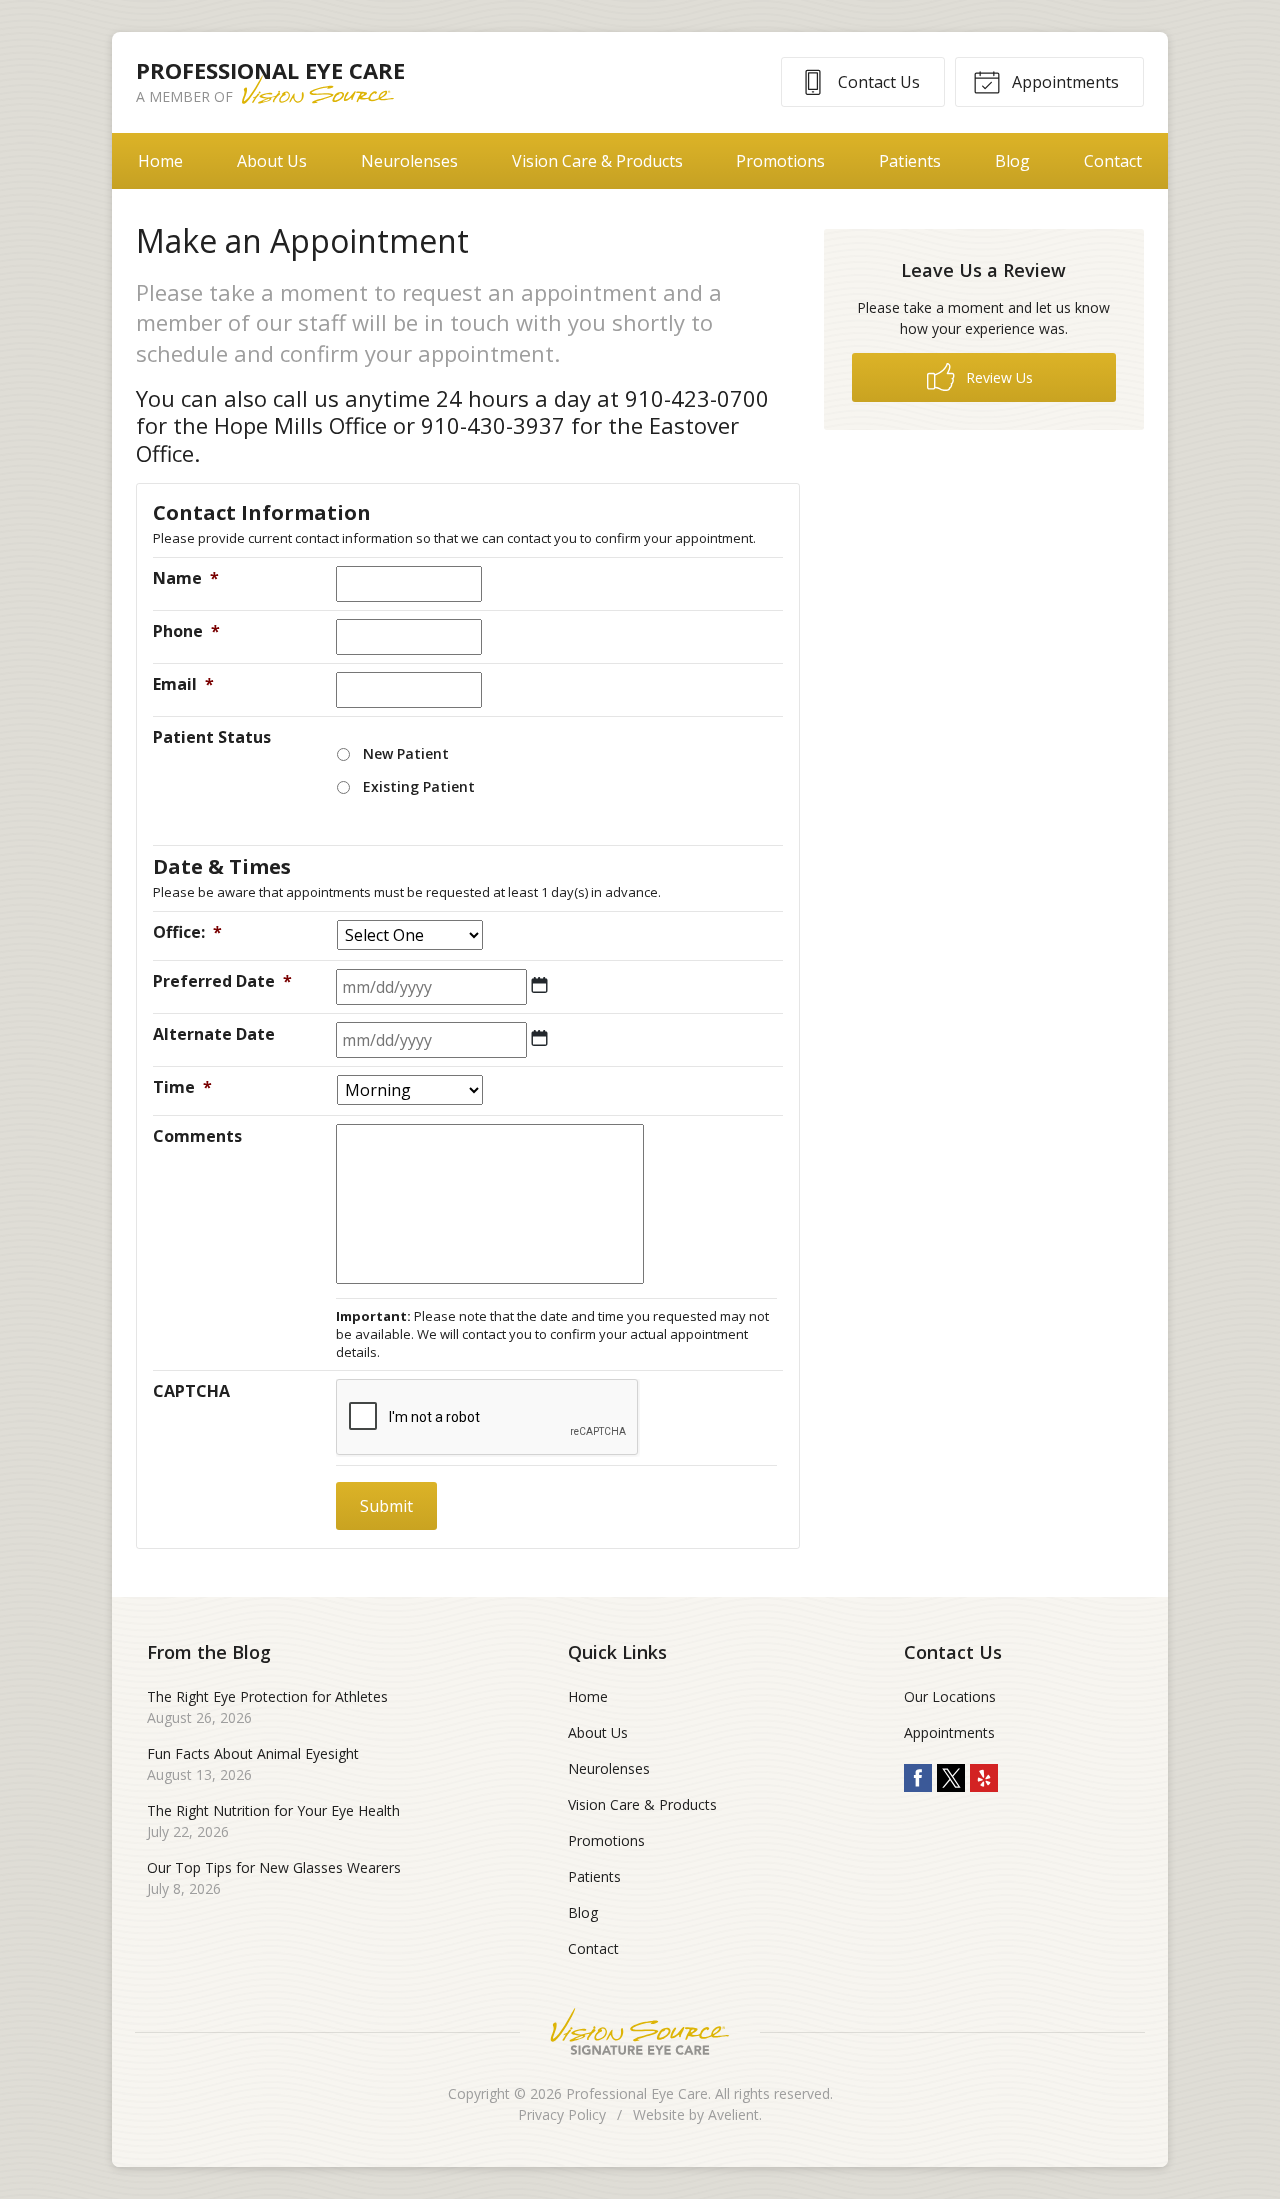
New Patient (406, 753)
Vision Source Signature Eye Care (640, 2031)
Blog (1012, 161)
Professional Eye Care (637, 2093)
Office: (187, 932)
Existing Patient (419, 786)
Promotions (780, 161)
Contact (1113, 161)
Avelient (733, 2114)
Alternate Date (214, 1034)
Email (183, 684)
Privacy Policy (562, 2114)
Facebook (918, 1778)
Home (160, 161)
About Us (272, 161)
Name (186, 578)
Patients (910, 161)
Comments (197, 1136)
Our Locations (950, 1696)
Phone (186, 631)
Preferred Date (222, 981)
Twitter (951, 1778)
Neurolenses (409, 161)
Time (182, 1087)
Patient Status (212, 737)
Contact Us (877, 82)
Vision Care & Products (597, 161)
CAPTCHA (191, 1391)
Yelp (984, 1778)
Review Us (997, 377)
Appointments (1063, 82)
